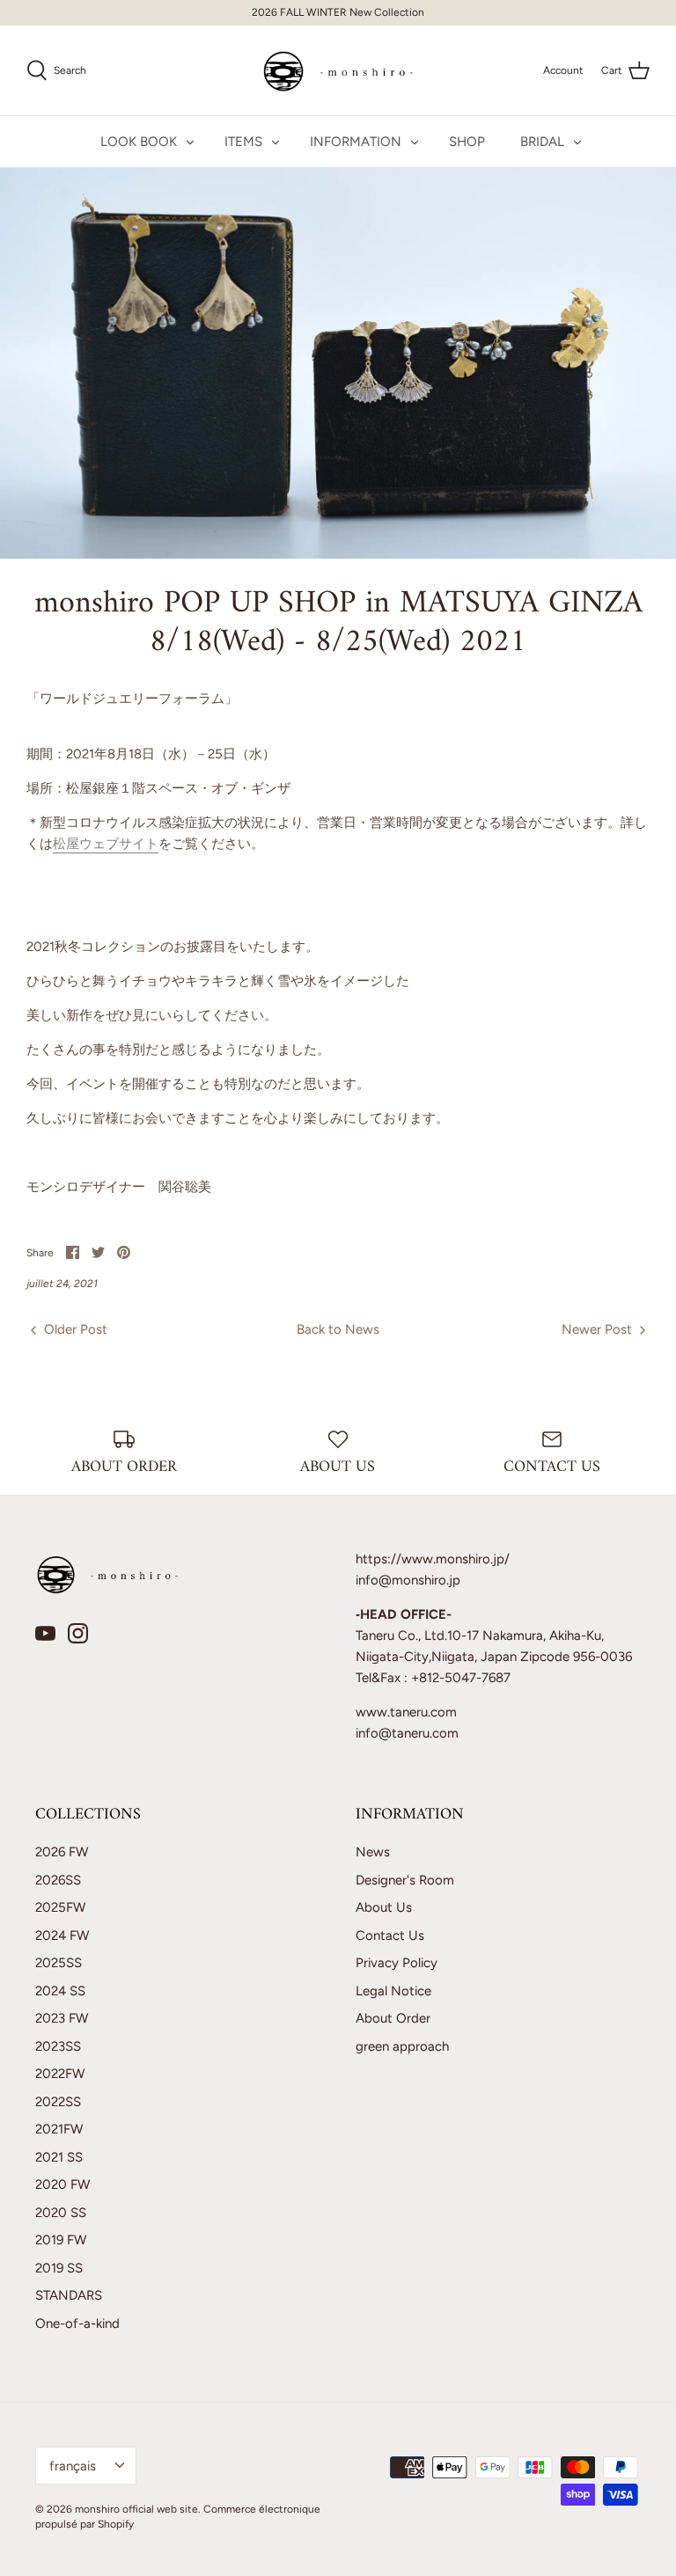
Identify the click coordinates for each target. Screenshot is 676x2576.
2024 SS (60, 1991)
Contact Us (390, 1936)
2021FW (59, 2129)
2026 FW (62, 1852)
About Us (384, 1907)
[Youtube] (45, 1633)
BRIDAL (542, 142)
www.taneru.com (406, 1712)
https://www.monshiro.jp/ (433, 1559)
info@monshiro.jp (408, 1580)
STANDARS (69, 2295)
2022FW (60, 2074)
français (73, 2466)
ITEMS (243, 142)
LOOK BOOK (139, 142)
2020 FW (62, 2184)
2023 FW (62, 2018)
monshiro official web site (136, 2509)
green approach (402, 2046)
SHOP (467, 142)
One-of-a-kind (77, 2324)
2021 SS (59, 2157)
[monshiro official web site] (338, 70)
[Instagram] (78, 1633)
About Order (393, 2018)
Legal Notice (393, 1991)
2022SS (58, 2102)
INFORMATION (356, 142)
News (373, 1852)
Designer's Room (405, 1880)
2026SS (58, 1880)
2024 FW (62, 1936)
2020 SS (61, 2213)
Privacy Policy (397, 1963)
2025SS (59, 1963)
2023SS (58, 2046)
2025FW (60, 1907)
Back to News (338, 1329)
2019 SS (59, 2268)
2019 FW (61, 2240)
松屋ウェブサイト (106, 844)
